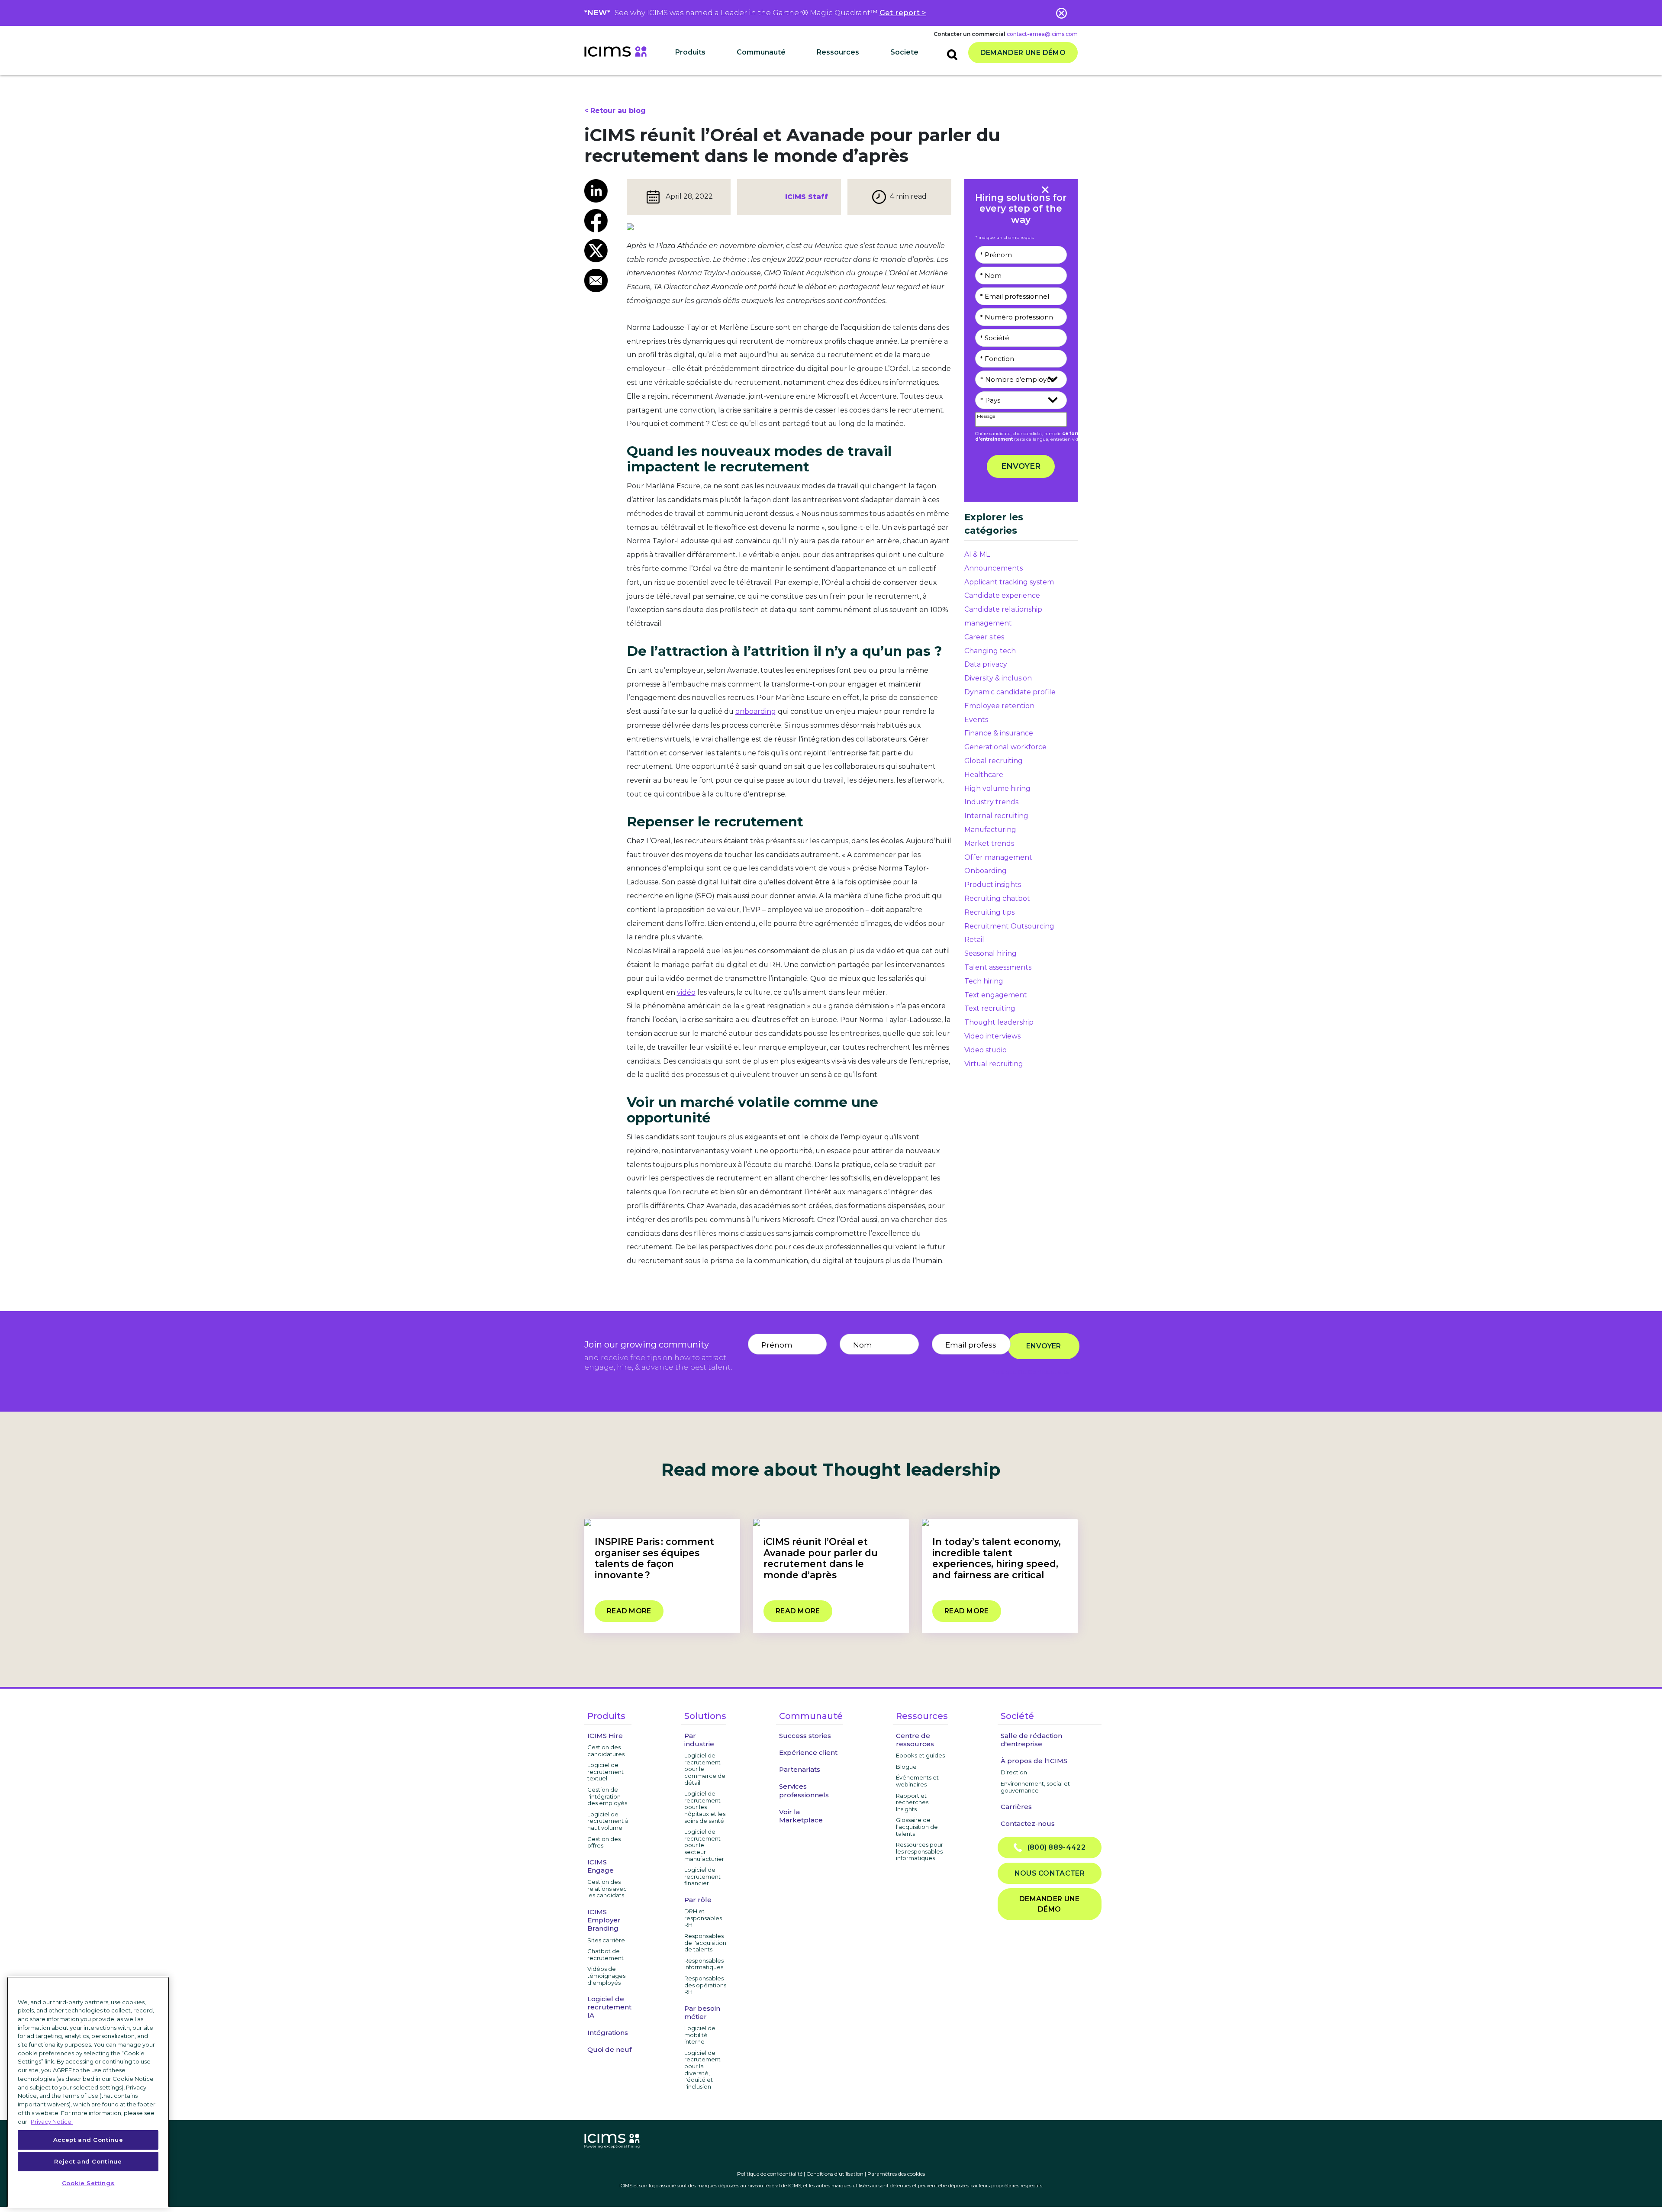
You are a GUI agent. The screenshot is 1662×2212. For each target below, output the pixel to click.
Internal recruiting (996, 816)
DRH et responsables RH (703, 1918)
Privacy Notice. (52, 2121)
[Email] (599, 281)
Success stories (805, 1736)
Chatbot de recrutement (606, 1954)
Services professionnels (804, 1790)
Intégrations (608, 2033)
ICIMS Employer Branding (604, 1920)
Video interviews (992, 1036)
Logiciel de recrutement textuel (606, 1772)
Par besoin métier (702, 2012)
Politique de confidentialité (770, 2174)
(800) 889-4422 (1054, 1847)
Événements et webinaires (917, 1781)
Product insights (993, 885)
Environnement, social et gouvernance (1035, 1787)
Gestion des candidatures (606, 1751)
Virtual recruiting (994, 1064)
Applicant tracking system (1009, 582)
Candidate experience (1002, 595)
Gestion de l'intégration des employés (607, 1796)
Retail (974, 940)
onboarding (756, 711)
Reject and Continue (88, 2161)
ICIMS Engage (601, 1866)
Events (976, 720)
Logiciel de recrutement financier (702, 1876)
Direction (1014, 1772)
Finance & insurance (999, 733)
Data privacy (986, 664)
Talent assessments (998, 967)
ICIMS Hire (605, 1736)
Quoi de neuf (609, 2049)
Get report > (903, 13)
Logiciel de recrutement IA (609, 2007)
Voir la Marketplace (801, 1816)
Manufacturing (990, 830)
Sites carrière (606, 1940)
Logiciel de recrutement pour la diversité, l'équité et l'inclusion (702, 2070)
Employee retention (999, 706)
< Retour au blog (615, 111)
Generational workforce (1005, 747)
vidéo (686, 992)
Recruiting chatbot (997, 898)
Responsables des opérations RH (705, 1985)
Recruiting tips (989, 912)
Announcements (994, 568)
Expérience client (808, 1753)
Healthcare (984, 775)
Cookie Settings (88, 2183)
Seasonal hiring (990, 953)
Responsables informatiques (704, 1964)
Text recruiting (990, 1008)
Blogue (906, 1767)
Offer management (998, 857)
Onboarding (986, 871)
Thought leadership (999, 1022)
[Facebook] (599, 221)
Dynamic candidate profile (1010, 692)
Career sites (984, 637)
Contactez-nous (1028, 1823)
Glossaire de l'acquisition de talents (917, 1827)
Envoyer (1021, 466)
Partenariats (800, 1769)
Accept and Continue (88, 2140)
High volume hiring (997, 788)
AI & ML (977, 554)
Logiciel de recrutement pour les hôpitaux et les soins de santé (705, 1807)
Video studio (986, 1050)
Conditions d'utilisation (835, 2174)
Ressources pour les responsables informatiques (920, 1851)
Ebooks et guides (920, 1755)
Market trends (989, 843)
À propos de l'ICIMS (1034, 1761)
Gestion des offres (604, 1842)
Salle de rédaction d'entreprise (1031, 1740)
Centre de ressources (915, 1740)
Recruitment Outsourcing (1009, 926)
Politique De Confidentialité (1031, 1372)
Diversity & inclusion (998, 678)
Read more (629, 1611)
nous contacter (1050, 1873)
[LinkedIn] (599, 191)
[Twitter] (599, 251)
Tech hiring (984, 981)
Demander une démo (1023, 53)
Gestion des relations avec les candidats (607, 1888)
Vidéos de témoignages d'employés (606, 1975)
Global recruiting (994, 761)
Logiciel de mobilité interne (700, 2035)
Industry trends (991, 802)
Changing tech (990, 651)
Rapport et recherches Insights (912, 1802)
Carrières (1016, 1807)
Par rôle (698, 1900)
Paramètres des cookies (896, 2174)
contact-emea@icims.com (1042, 34)
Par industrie (699, 1740)
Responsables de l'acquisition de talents (705, 1943)
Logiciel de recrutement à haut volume (608, 1821)
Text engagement (996, 995)
